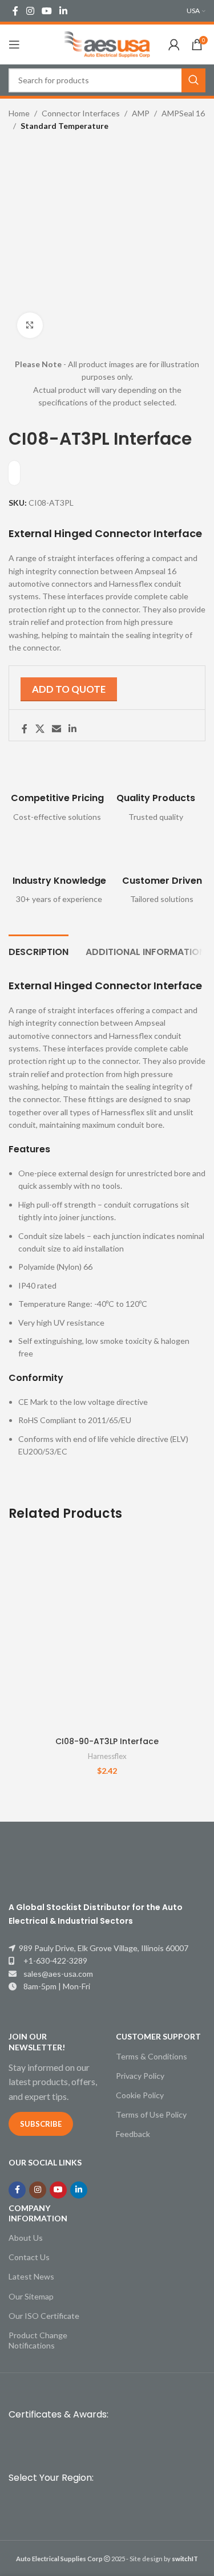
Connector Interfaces (81, 113)
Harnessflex (107, 1756)
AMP (141, 113)
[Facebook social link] (15, 11)
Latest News (31, 2276)
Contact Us (29, 2257)
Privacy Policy (140, 2076)
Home (19, 113)
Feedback (133, 2134)
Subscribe (41, 2124)
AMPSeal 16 (183, 113)
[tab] (39, 950)
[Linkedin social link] (64, 11)
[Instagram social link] (30, 11)
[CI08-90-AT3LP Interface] (107, 1632)
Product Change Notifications (38, 2340)
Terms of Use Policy (151, 2114)
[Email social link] (56, 729)
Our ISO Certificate (44, 2316)
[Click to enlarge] (30, 325)
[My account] (174, 44)
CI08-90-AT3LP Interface (107, 1741)
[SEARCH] (193, 80)
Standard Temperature (64, 126)
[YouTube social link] (47, 11)
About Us (26, 2238)
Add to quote (69, 689)
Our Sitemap (31, 2296)
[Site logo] (107, 44)
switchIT (185, 2559)
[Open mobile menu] (14, 44)
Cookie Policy (140, 2095)
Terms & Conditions (152, 2056)
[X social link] (40, 729)
